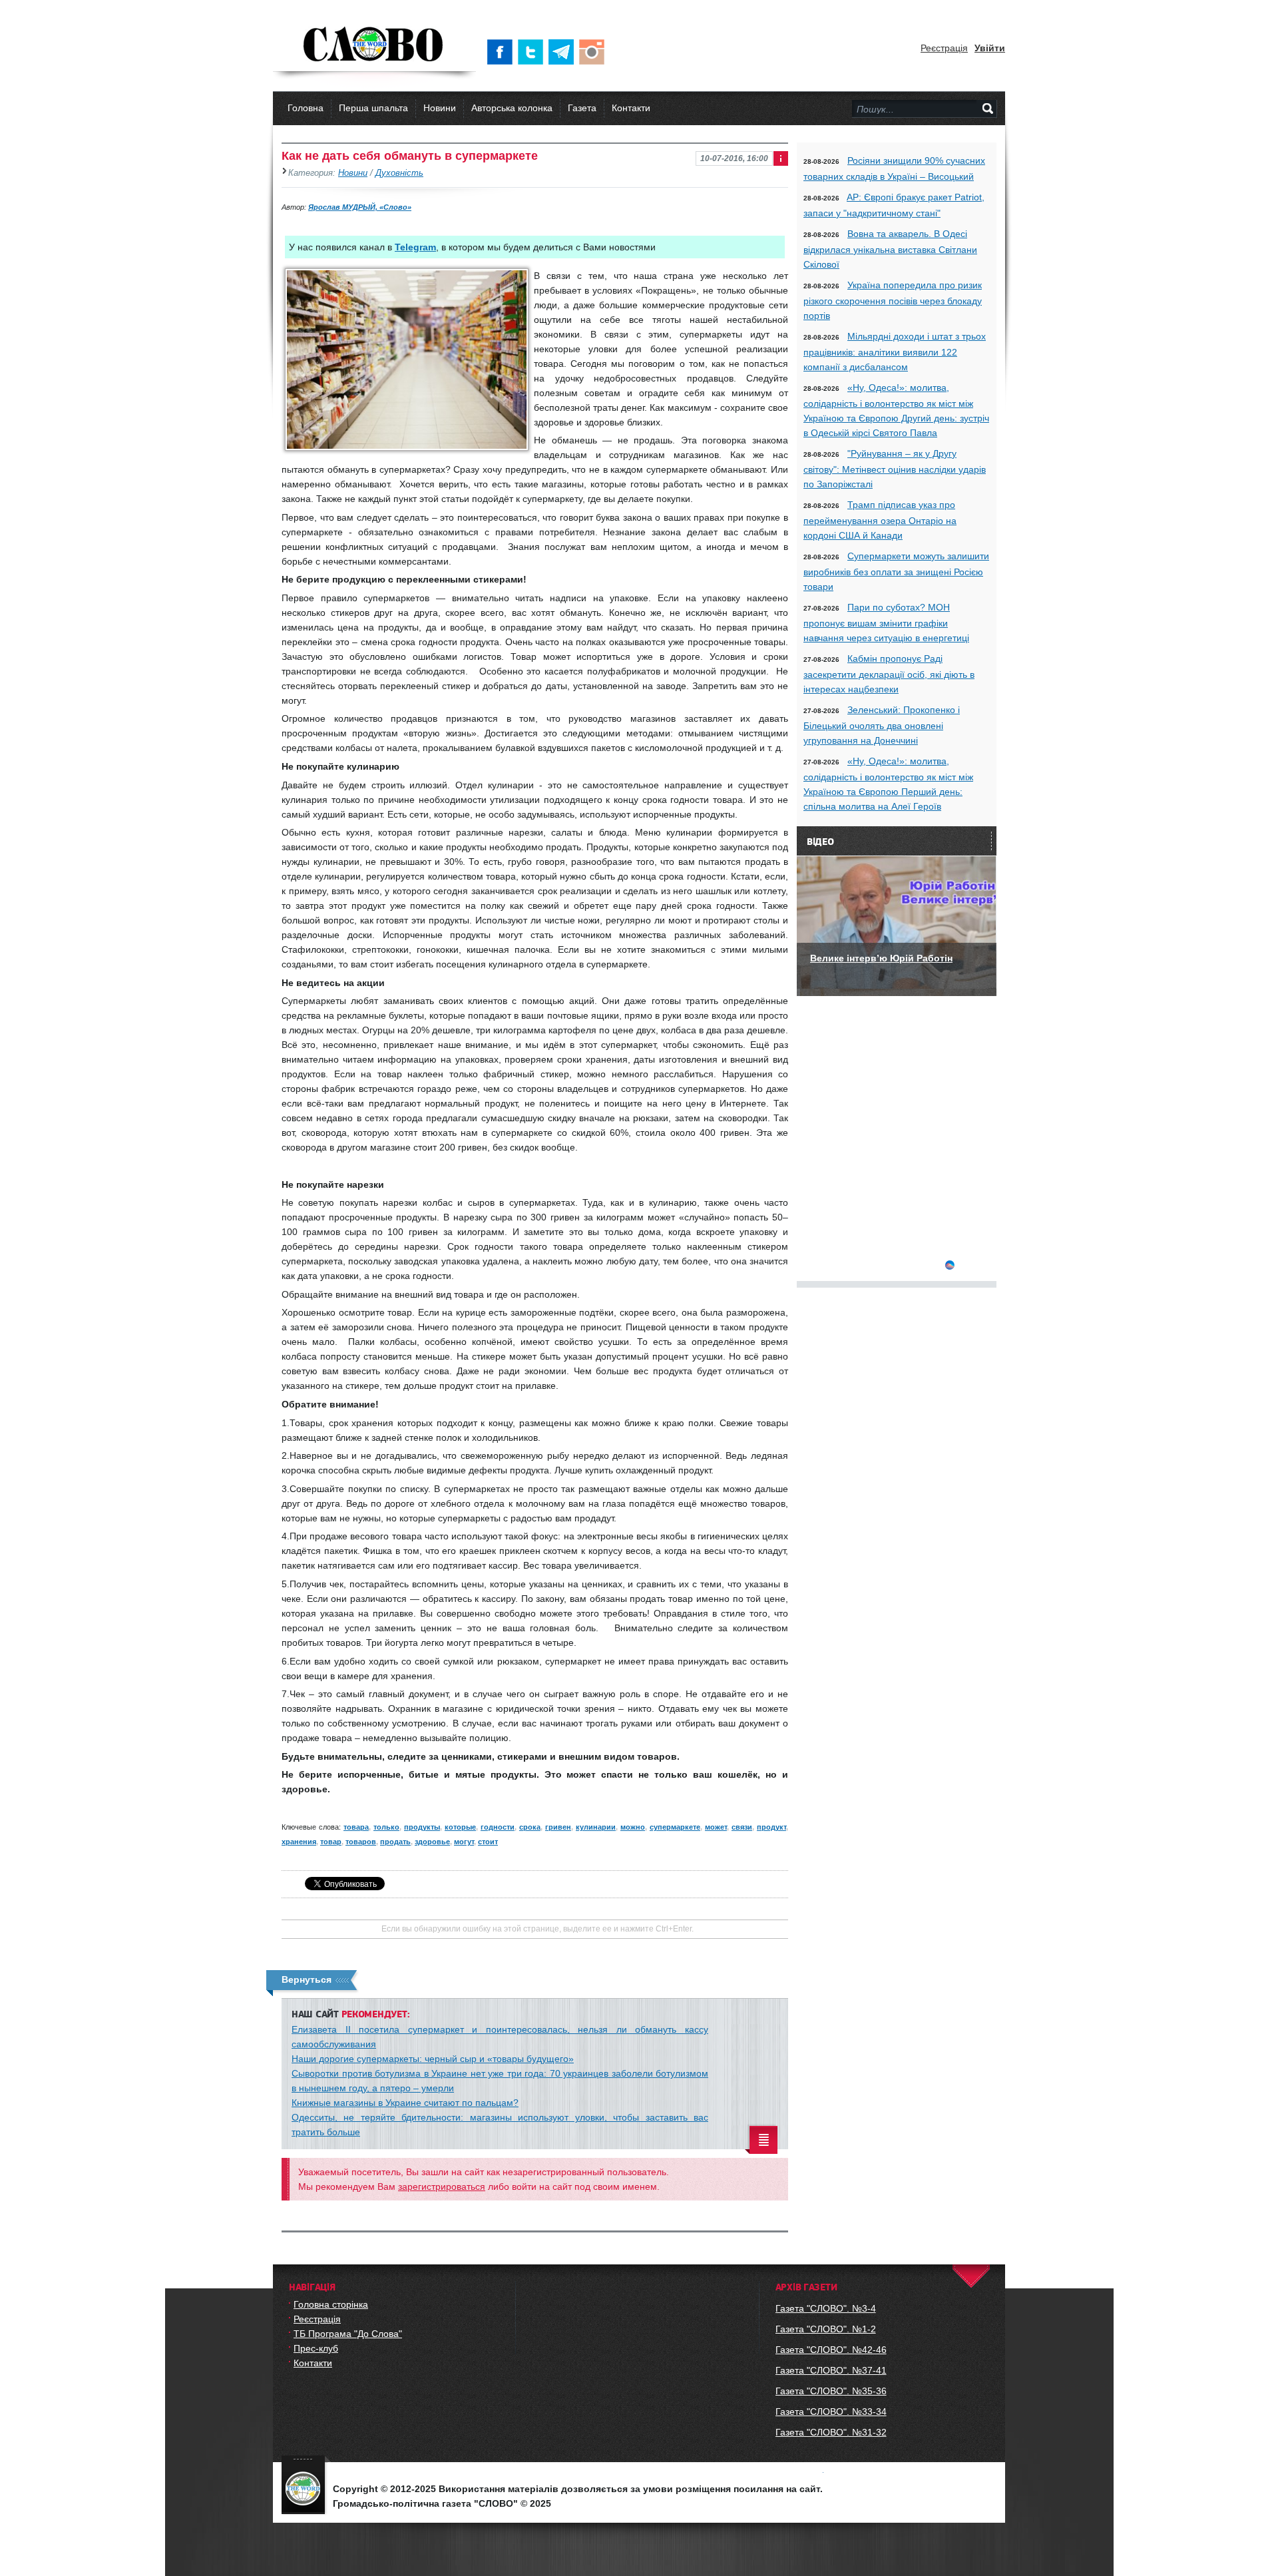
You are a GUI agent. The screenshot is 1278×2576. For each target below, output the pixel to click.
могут (464, 1842)
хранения (299, 1842)
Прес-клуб (316, 2348)
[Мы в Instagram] (594, 52)
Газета (582, 108)
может (716, 1827)
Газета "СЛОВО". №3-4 (826, 2308)
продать (395, 1842)
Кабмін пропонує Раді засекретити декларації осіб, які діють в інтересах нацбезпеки (889, 674)
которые (460, 1827)
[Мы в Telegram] (564, 52)
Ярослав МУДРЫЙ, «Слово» (360, 207)
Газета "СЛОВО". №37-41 (831, 2370)
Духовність (399, 173)
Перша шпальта (373, 108)
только (386, 1827)
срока (530, 1827)
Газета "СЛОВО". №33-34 (831, 2412)
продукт (771, 1827)
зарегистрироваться (442, 2187)
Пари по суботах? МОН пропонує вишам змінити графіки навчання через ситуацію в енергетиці (886, 623)
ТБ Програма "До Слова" (348, 2334)
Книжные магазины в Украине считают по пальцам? (405, 2103)
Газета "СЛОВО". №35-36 (831, 2391)
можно (633, 1827)
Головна (306, 108)
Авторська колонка (512, 108)
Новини (440, 108)
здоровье (432, 1842)
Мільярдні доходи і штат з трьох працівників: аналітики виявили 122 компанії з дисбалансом (895, 352)
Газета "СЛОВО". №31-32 (831, 2432)
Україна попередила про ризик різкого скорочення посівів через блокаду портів (893, 300)
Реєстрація (944, 48)
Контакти (631, 108)
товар (331, 1842)
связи (742, 1827)
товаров (361, 1842)
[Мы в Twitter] (533, 52)
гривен (558, 1827)
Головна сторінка (331, 2304)
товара (356, 1827)
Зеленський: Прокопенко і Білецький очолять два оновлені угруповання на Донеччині (882, 725)
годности (498, 1827)
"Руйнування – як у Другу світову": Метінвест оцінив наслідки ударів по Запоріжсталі (895, 469)
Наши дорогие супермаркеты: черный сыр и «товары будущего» (433, 2059)
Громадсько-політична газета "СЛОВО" (374, 45)
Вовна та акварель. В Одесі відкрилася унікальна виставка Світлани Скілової (890, 249)
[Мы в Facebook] (503, 52)
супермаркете (675, 1827)
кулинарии (596, 1827)
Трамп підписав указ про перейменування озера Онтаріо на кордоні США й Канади (880, 520)
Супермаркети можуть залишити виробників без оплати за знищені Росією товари (896, 571)
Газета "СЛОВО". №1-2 (826, 2329)
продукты (422, 1827)
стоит (488, 1842)
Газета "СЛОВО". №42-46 (831, 2350)
